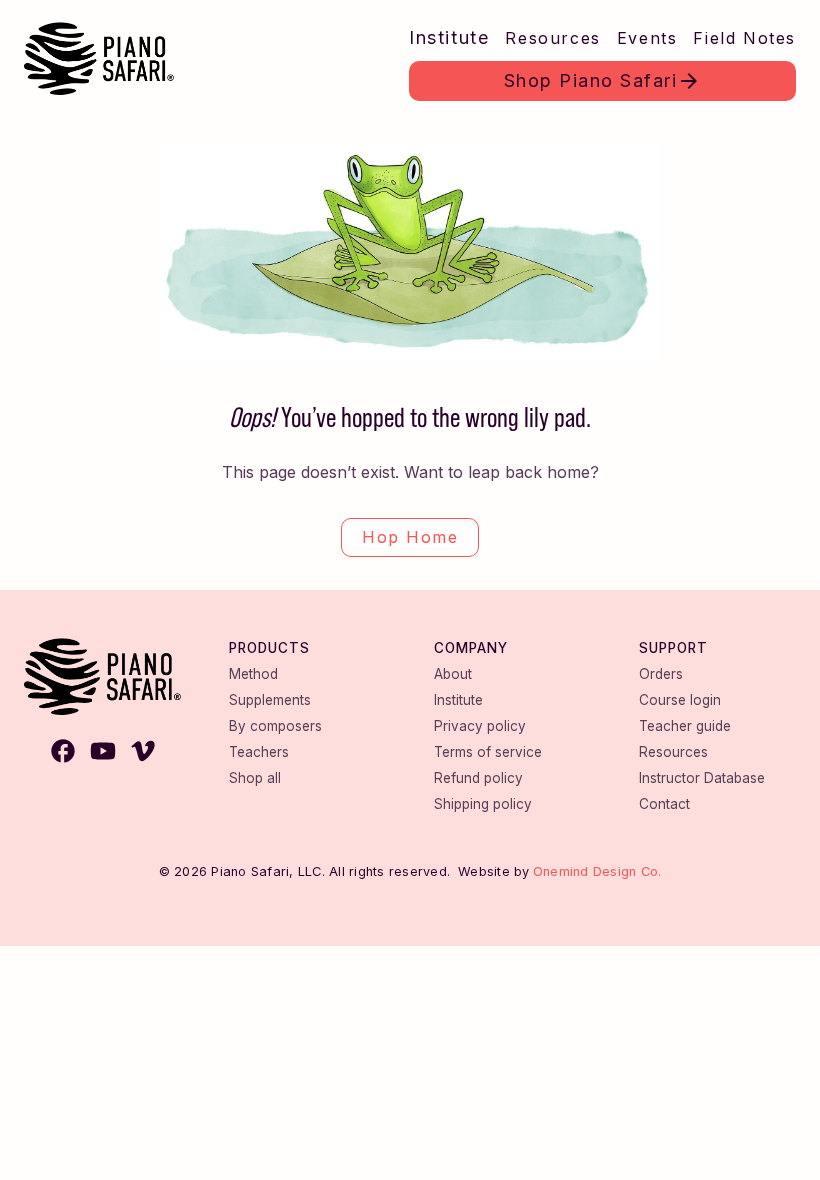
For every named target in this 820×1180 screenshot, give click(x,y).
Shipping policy (483, 804)
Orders (661, 674)
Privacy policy (480, 726)
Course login (680, 700)
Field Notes (744, 38)
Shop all (255, 778)
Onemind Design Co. (597, 871)
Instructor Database (702, 778)
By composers (275, 726)
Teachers (259, 752)
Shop (591, 80)
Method (253, 674)
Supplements (270, 700)
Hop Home (410, 537)
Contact (664, 804)
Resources (552, 38)
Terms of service (488, 752)
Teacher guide (685, 726)
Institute (449, 37)
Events (647, 38)
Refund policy (478, 778)
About (453, 674)
